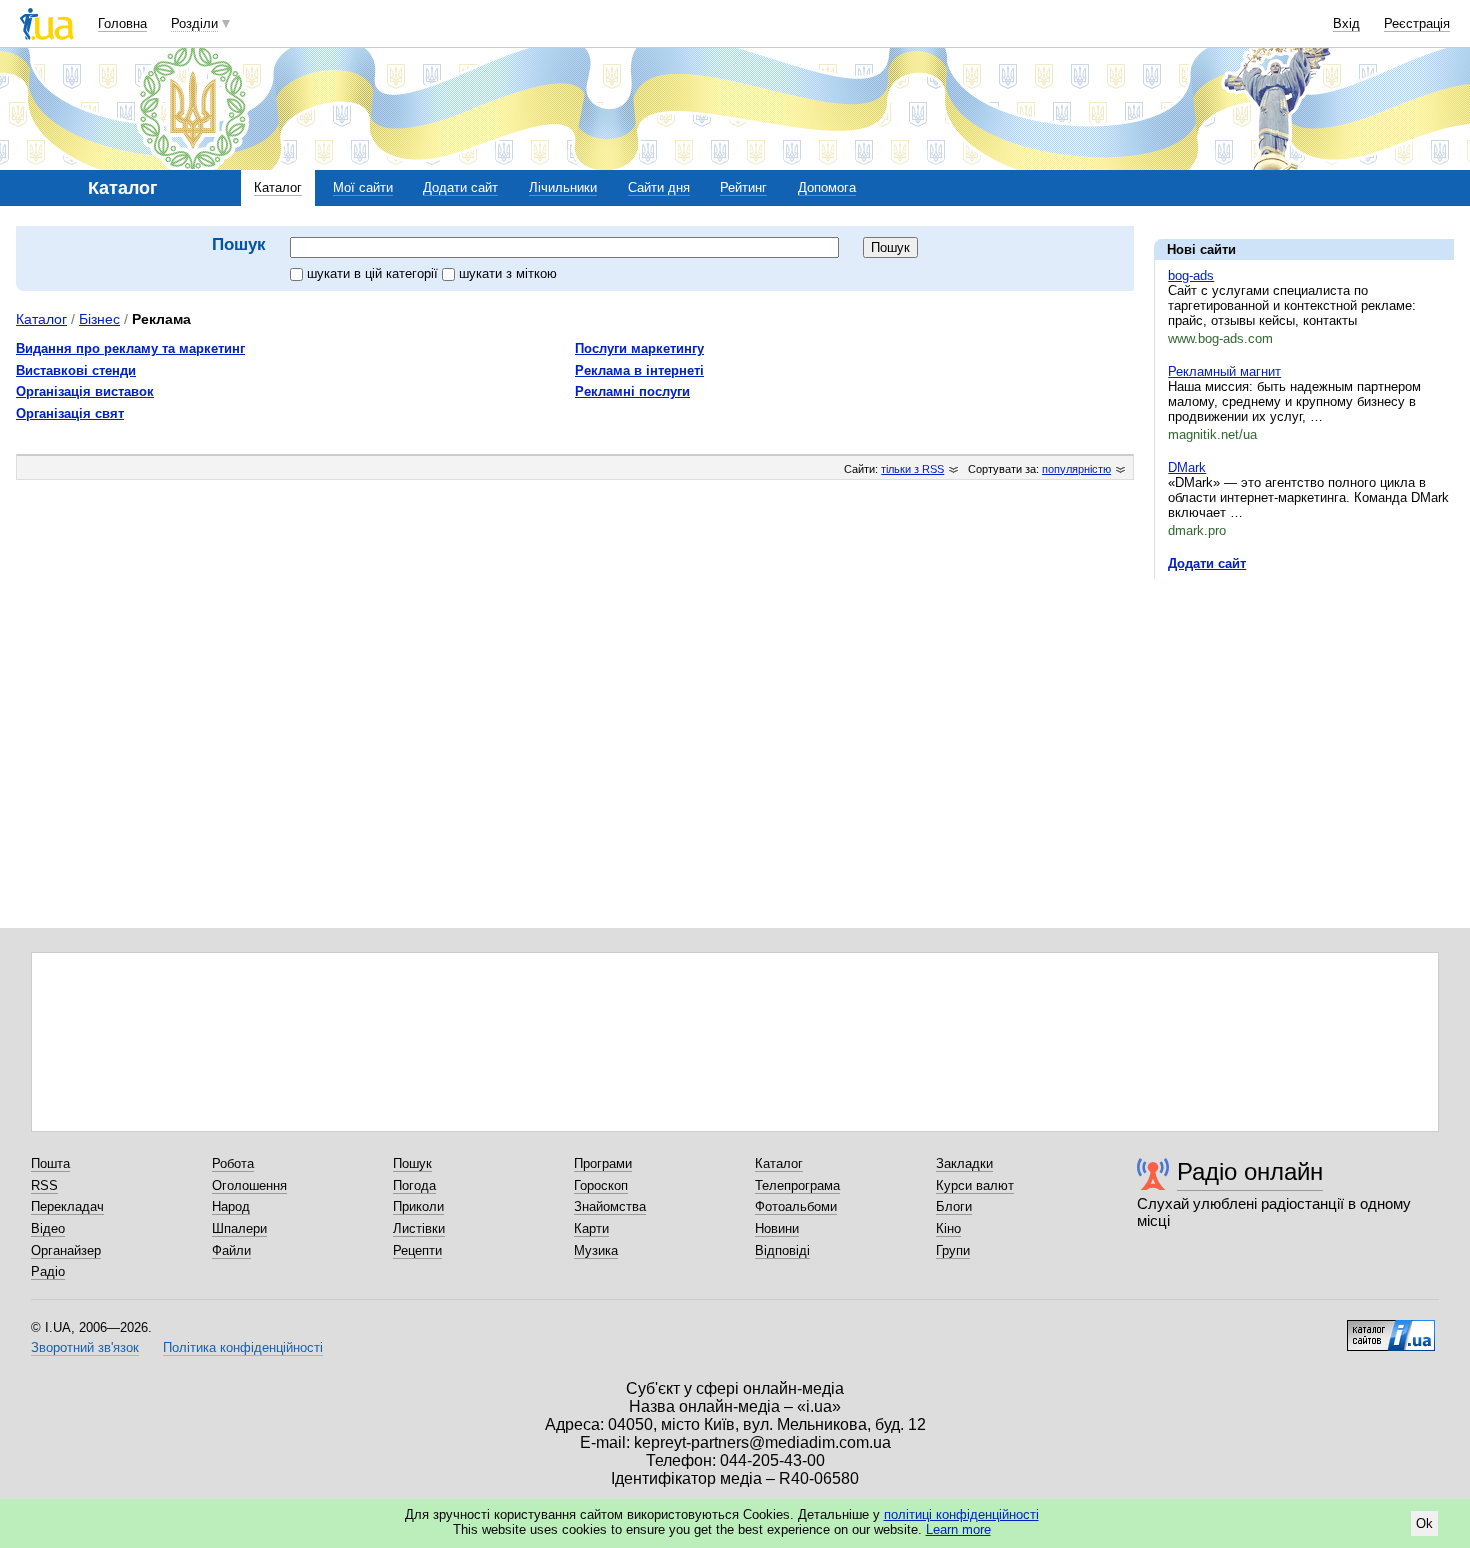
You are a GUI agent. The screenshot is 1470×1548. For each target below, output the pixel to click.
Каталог (278, 187)
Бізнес (99, 319)
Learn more (958, 1529)
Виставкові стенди (76, 370)
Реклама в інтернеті (639, 370)
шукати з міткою (508, 273)
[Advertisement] (1304, 717)
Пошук (412, 1163)
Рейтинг (743, 187)
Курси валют (975, 1185)
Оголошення (249, 1185)
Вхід (1346, 23)
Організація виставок (85, 391)
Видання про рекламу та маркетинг (130, 348)
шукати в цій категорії (374, 273)
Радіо (48, 1271)
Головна (122, 23)
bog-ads (1191, 275)
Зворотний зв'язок (85, 1347)
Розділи (194, 23)
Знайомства (610, 1206)
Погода (414, 1185)
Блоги (954, 1206)
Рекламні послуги (632, 391)
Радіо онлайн (1250, 1171)
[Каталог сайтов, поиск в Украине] (1391, 1328)
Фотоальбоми (796, 1206)
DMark (1187, 467)
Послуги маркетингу (639, 348)
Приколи (418, 1206)
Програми (603, 1163)
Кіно (948, 1228)
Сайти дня (659, 187)
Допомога (827, 187)
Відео (48, 1228)
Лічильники (563, 187)
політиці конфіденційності (961, 1514)
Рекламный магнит (1224, 371)
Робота (233, 1163)
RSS (44, 1185)
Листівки (419, 1228)
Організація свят (70, 413)
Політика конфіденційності (243, 1347)
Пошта (50, 1163)
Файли (231, 1250)
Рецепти (417, 1250)
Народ (231, 1206)
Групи (953, 1250)
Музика (596, 1250)
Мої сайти (363, 187)
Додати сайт (460, 187)
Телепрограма (797, 1185)
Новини (777, 1228)
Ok (1424, 1523)
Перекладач (67, 1206)
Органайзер (66, 1250)
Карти (591, 1228)
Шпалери (239, 1228)
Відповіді (782, 1250)
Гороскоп (601, 1185)
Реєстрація (1417, 23)
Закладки (964, 1163)
